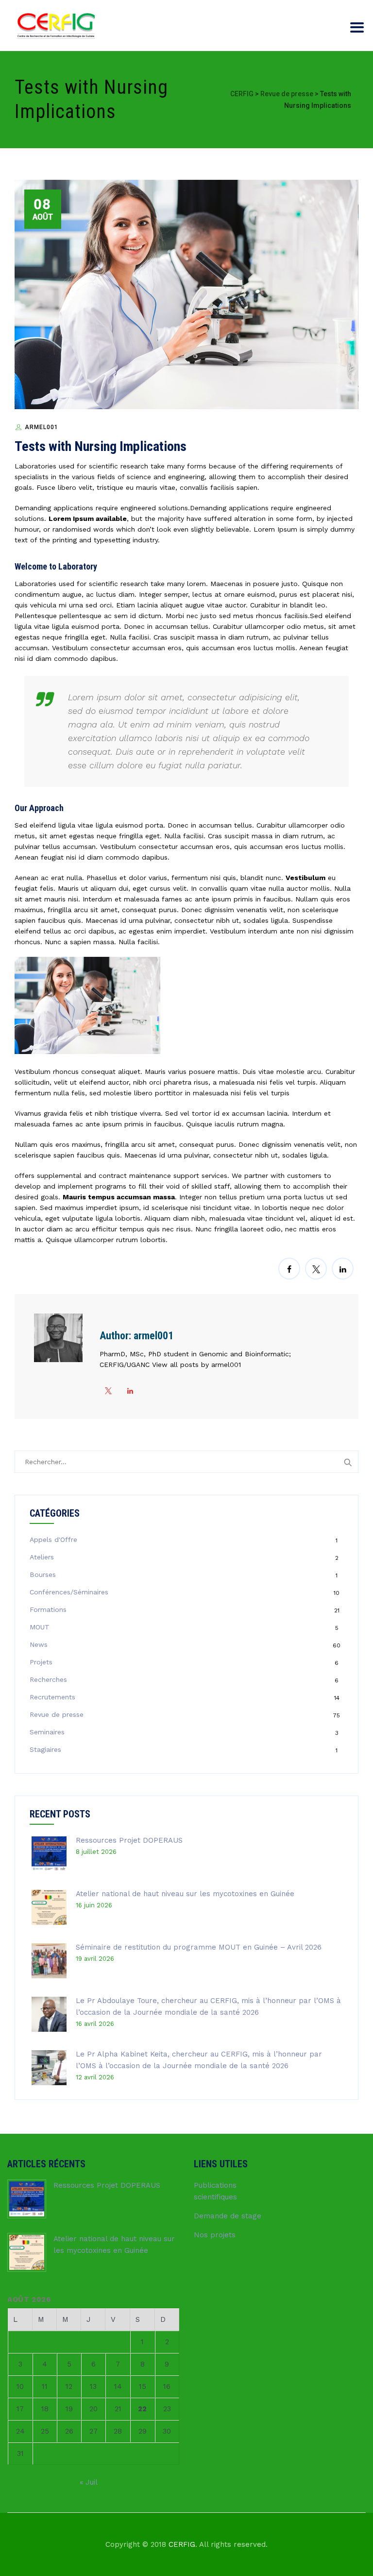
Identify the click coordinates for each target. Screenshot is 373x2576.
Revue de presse (57, 1714)
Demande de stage (228, 2216)
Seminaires (47, 1732)
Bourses (43, 1574)
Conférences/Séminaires (69, 1592)
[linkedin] (130, 1391)
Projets (41, 1662)
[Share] (289, 1269)
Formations (48, 1609)
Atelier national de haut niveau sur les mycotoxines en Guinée (185, 1894)
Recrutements (52, 1697)
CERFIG (182, 2544)
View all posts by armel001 (196, 1365)
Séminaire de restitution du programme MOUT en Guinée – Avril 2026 (199, 1947)
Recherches (48, 1679)
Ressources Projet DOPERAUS (129, 1840)
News (39, 1644)
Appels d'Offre (53, 1539)
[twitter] (108, 1391)
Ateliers (42, 1557)
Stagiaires (45, 1749)
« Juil (88, 2482)
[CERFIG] (56, 26)
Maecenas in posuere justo (254, 584)
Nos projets (215, 2235)
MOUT (40, 1627)
